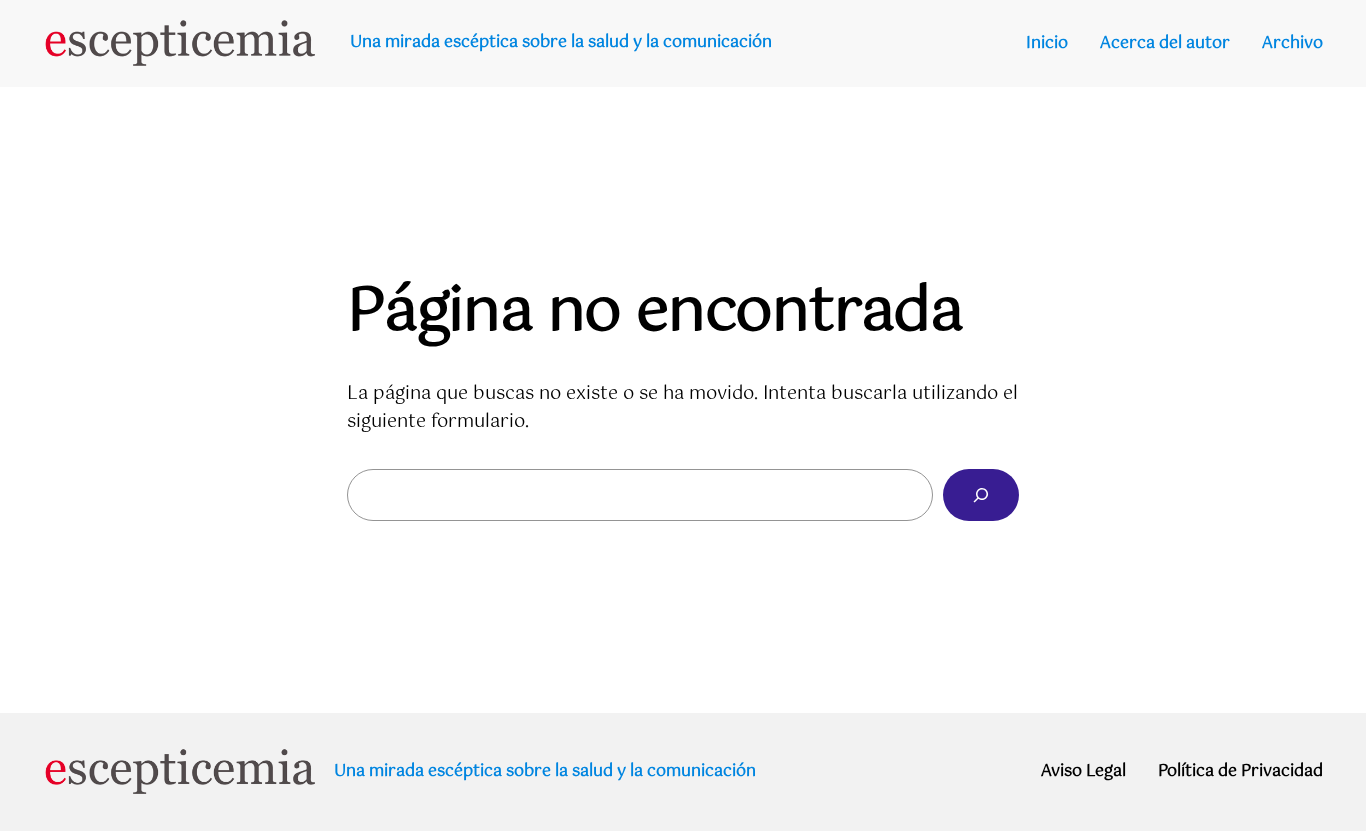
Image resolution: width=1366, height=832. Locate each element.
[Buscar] (981, 495)
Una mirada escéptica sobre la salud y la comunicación (561, 42)
